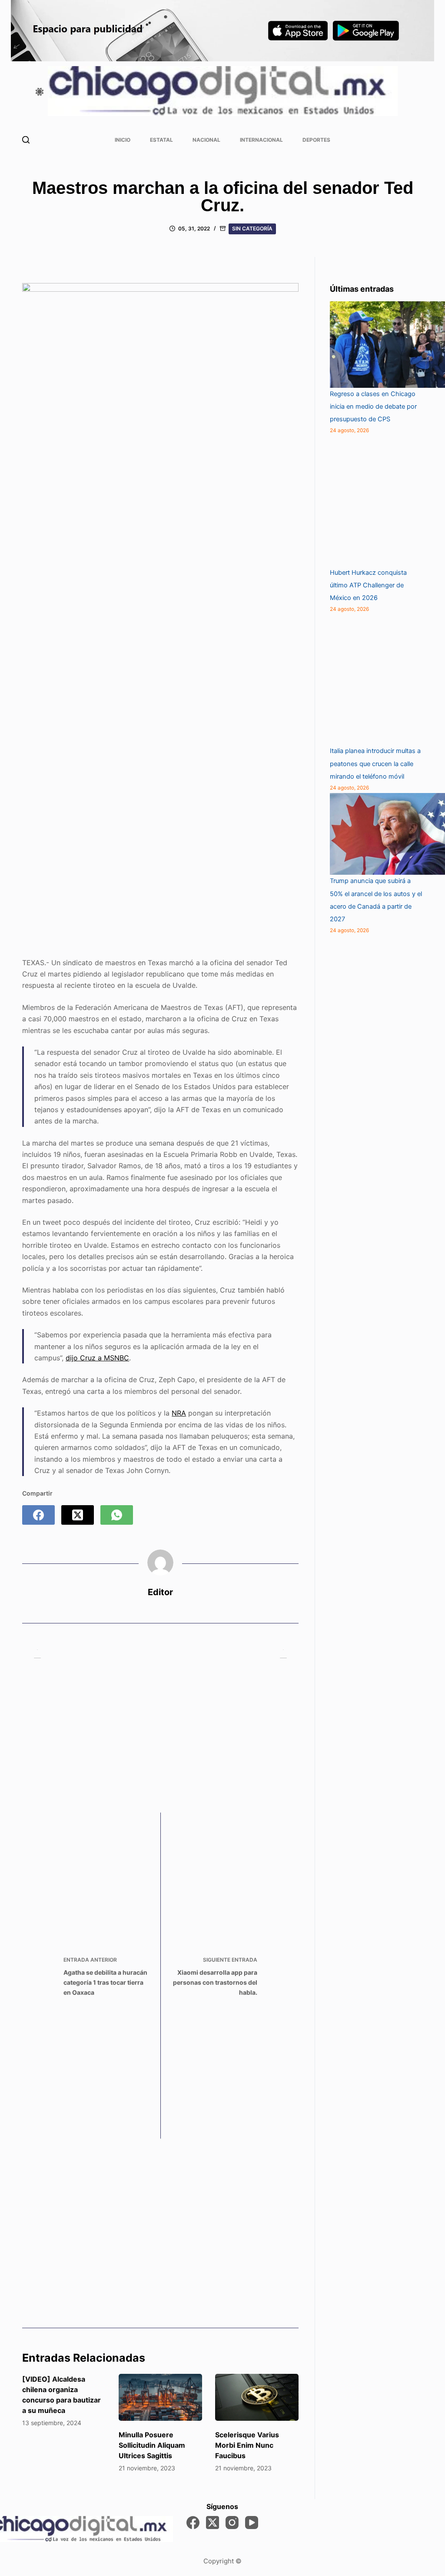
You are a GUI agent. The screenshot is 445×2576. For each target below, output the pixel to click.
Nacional (206, 140)
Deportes (316, 140)
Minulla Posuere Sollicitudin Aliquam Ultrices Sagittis (152, 2445)
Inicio (123, 140)
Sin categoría (252, 228)
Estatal (161, 140)
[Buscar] (26, 140)
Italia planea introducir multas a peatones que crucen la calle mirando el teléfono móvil (375, 763)
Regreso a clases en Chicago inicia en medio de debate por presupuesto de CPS (373, 407)
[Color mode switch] (40, 92)
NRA (179, 1413)
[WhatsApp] (117, 1515)
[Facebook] (38, 1515)
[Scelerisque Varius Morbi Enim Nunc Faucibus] (257, 2397)
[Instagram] (232, 2523)
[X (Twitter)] (78, 1515)
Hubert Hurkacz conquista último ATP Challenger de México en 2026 (368, 585)
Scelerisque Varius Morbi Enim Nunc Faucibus (247, 2445)
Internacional (261, 140)
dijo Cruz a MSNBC (97, 1358)
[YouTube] (252, 2523)
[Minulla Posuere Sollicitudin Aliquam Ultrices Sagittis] (160, 2397)
